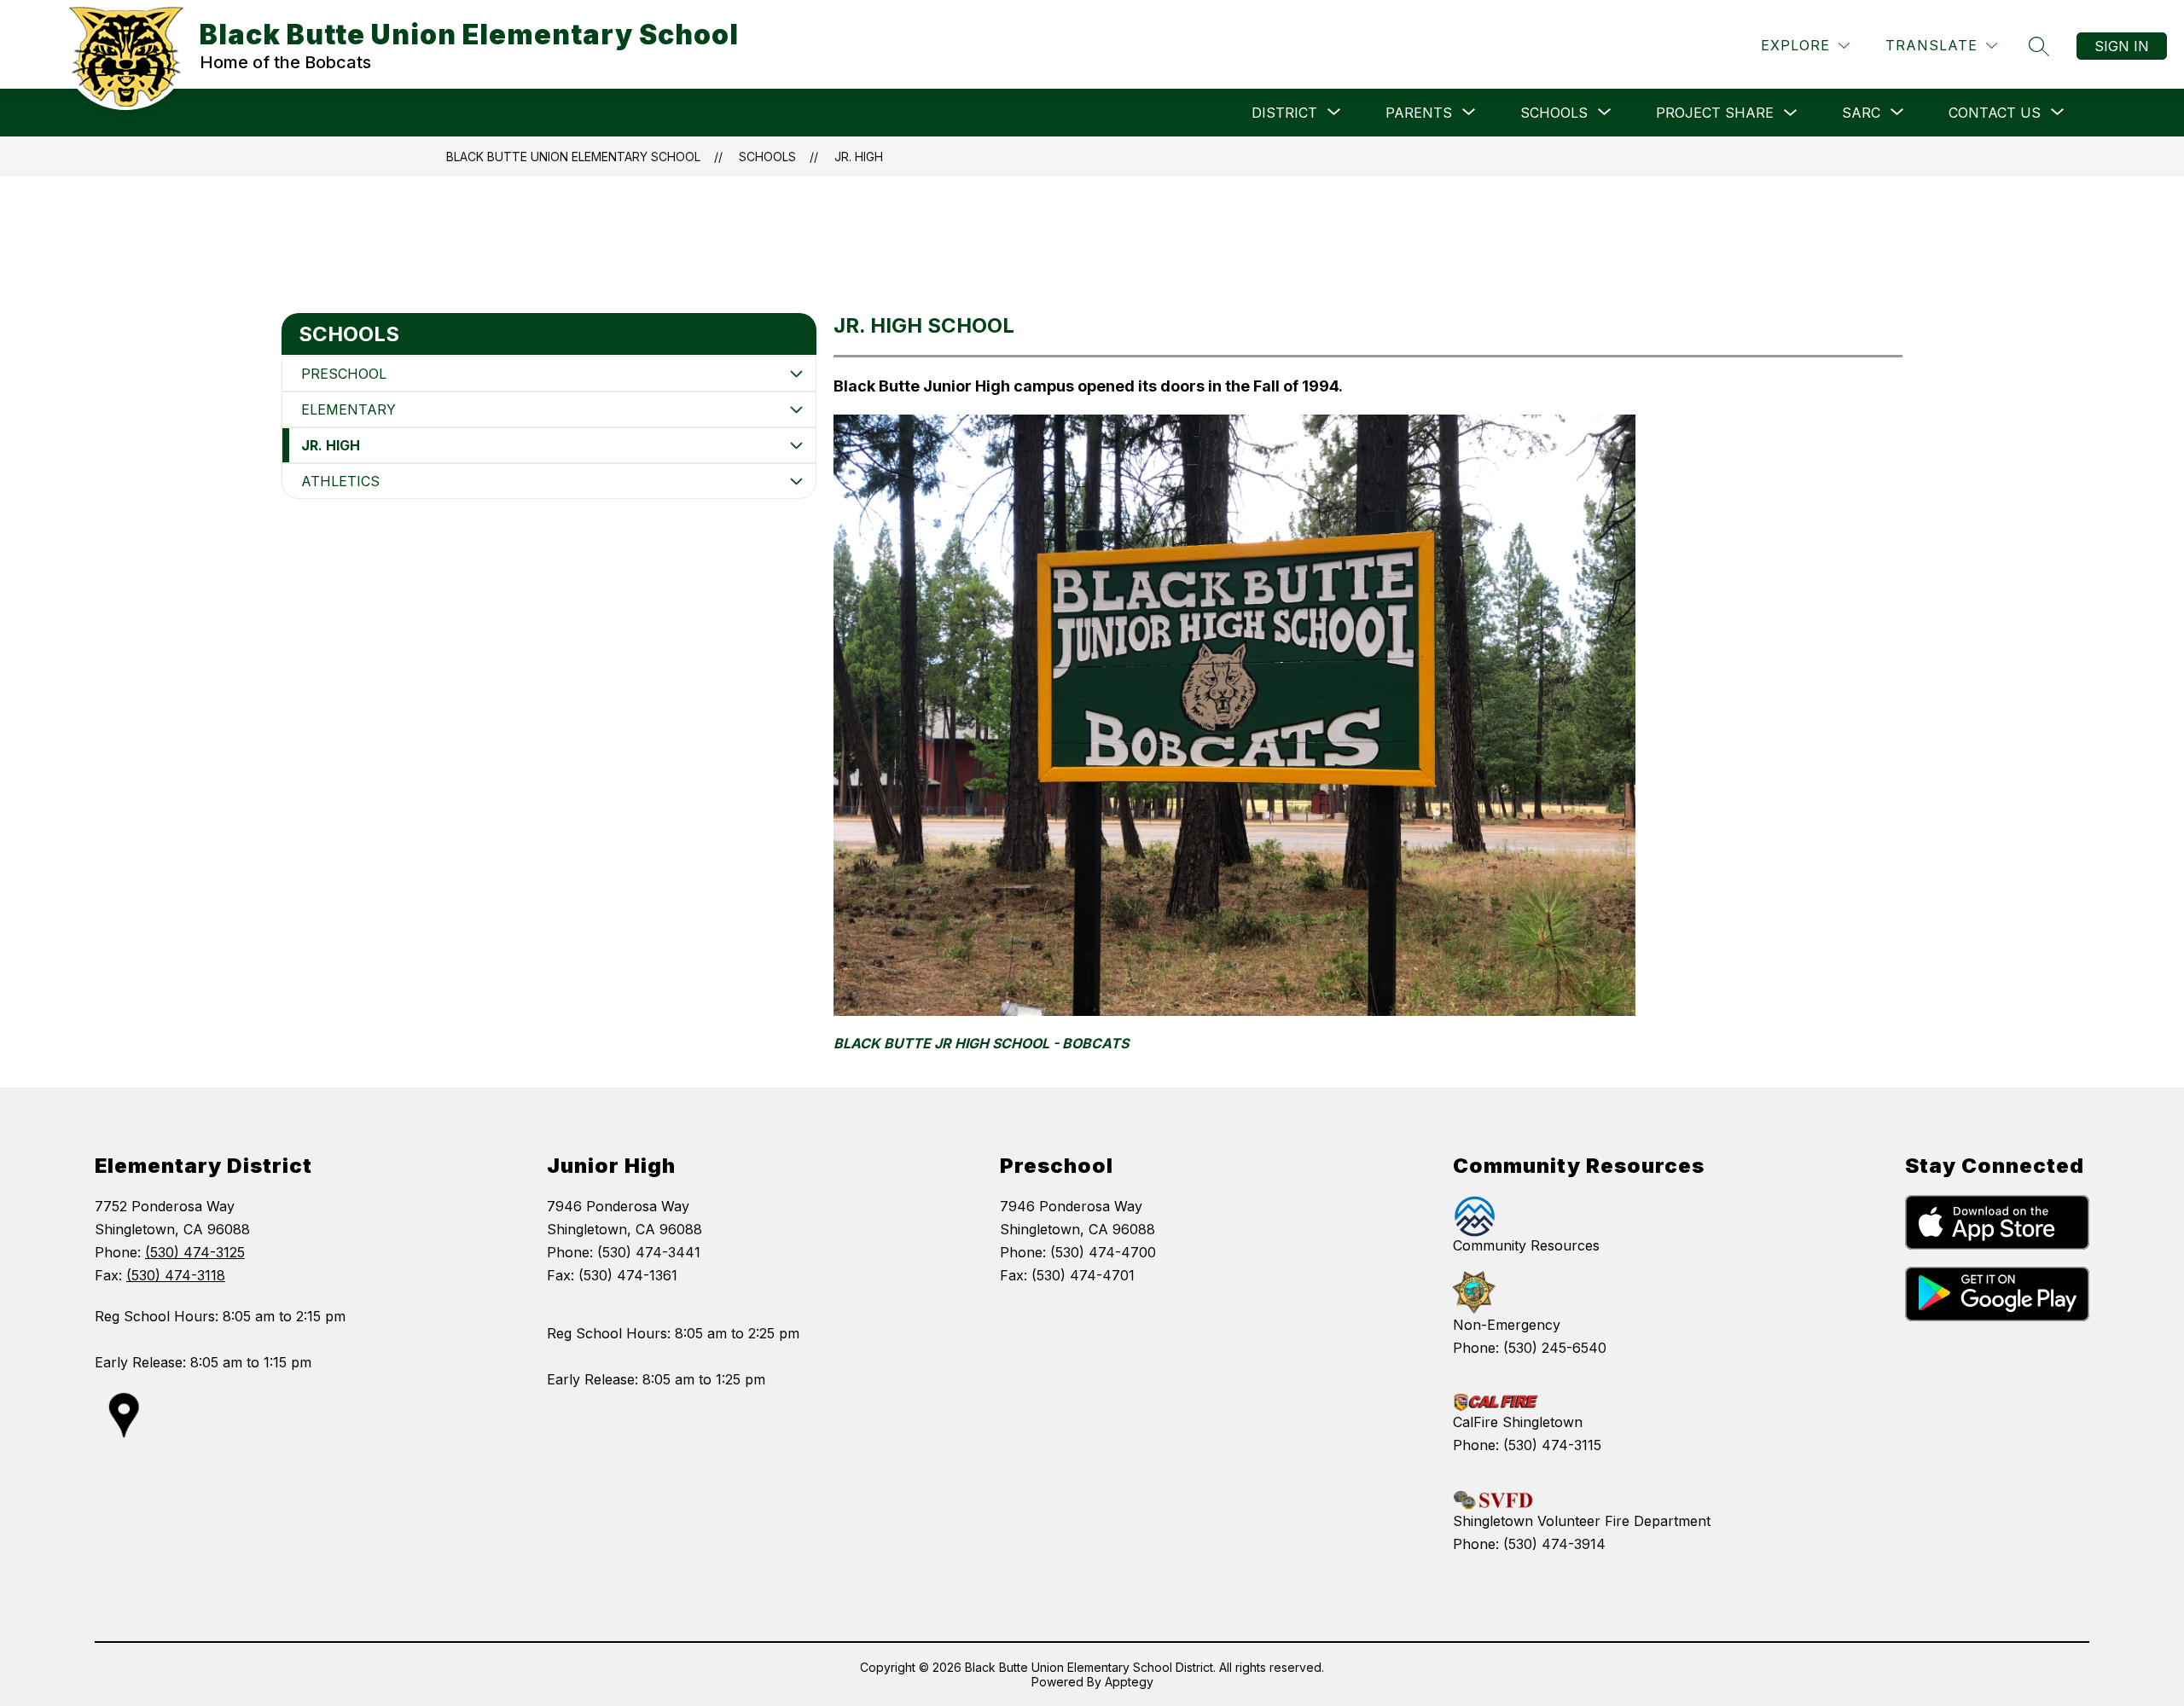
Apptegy (1129, 1682)
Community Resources (1526, 1245)
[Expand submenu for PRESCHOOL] (797, 374)
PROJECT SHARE (1715, 113)
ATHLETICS (340, 481)
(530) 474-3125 (195, 1252)
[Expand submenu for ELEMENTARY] (797, 409)
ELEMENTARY (349, 409)
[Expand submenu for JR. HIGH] (797, 445)
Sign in (2122, 46)
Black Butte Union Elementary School (573, 157)
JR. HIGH (859, 157)
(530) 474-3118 (176, 1275)
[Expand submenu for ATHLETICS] (797, 481)
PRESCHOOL (344, 374)
